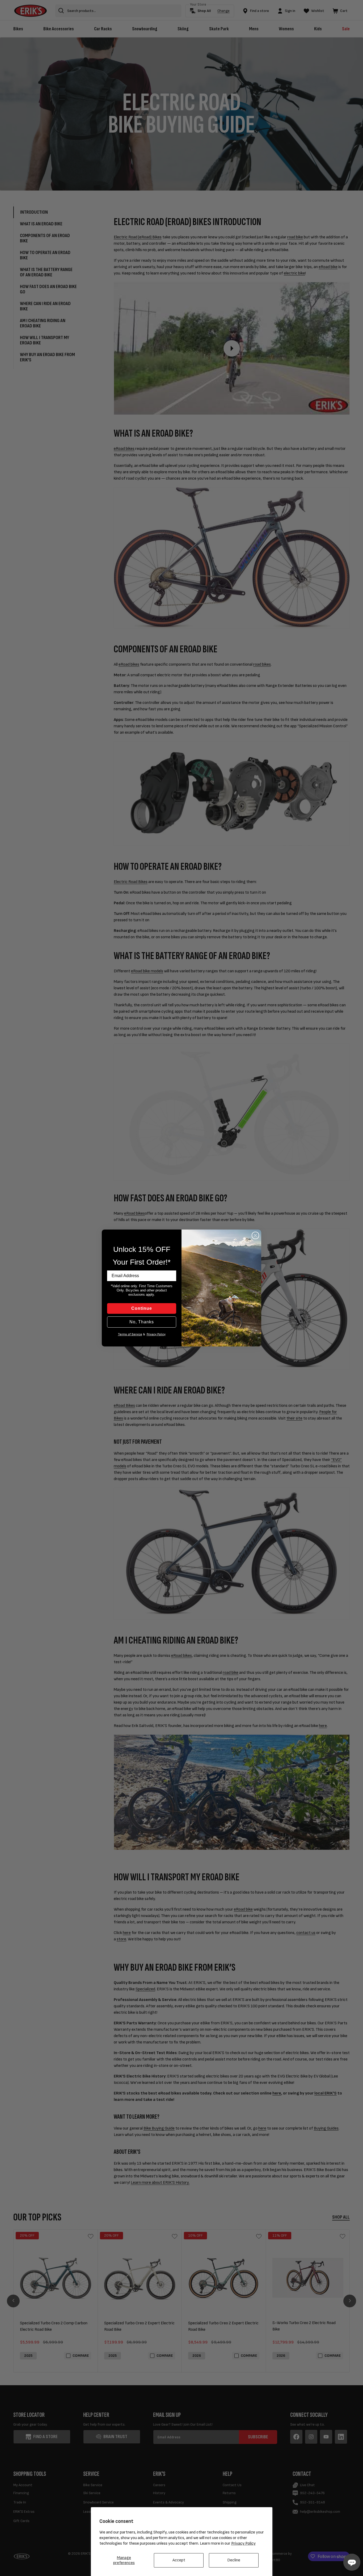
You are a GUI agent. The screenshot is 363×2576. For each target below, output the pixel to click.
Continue (142, 1308)
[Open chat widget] (352, 2562)
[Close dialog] (255, 1235)
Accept (179, 2560)
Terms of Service (130, 1334)
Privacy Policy (243, 2543)
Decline (234, 2560)
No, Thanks (142, 1322)
